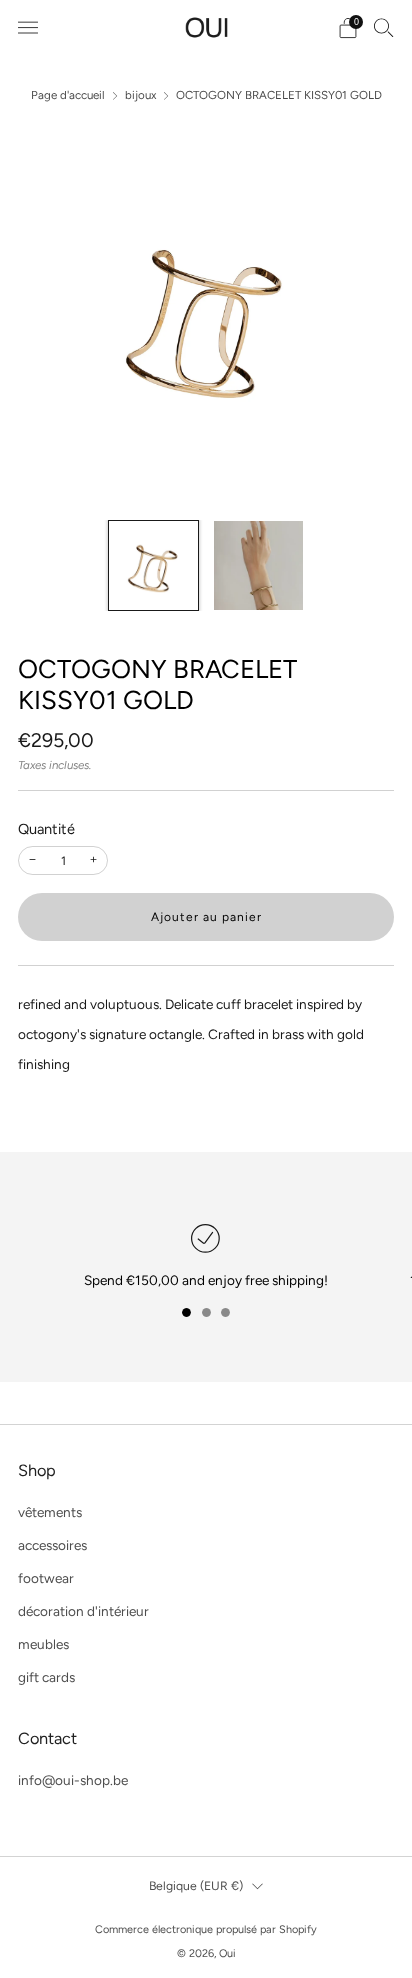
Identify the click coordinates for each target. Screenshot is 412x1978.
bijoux (140, 95)
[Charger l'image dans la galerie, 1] (153, 565)
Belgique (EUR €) (196, 1885)
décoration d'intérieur (83, 1611)
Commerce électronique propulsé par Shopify (206, 1929)
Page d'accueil (68, 95)
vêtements (50, 1512)
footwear (46, 1578)
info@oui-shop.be (73, 1780)
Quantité (46, 829)
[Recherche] (384, 27)
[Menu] (28, 28)
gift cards (46, 1677)
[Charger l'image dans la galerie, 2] (258, 565)
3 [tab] (225, 1312)
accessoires (52, 1545)
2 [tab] (206, 1312)
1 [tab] (186, 1312)
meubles (43, 1644)
